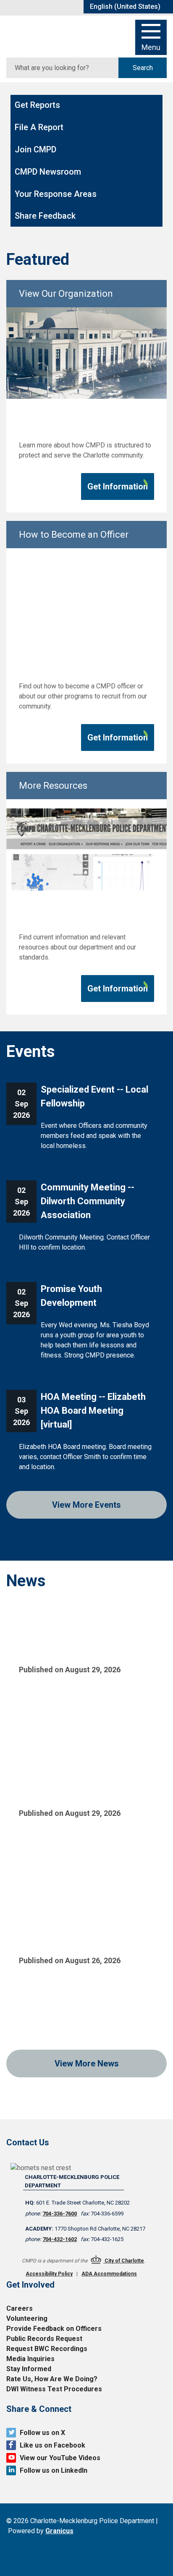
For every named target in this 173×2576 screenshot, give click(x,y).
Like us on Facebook (52, 2445)
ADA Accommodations (109, 2274)
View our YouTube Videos (60, 2458)
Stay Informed (29, 2369)
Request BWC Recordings (47, 2349)
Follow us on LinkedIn (54, 2470)
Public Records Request (44, 2339)
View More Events (86, 1505)
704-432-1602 (60, 2239)
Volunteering (27, 2318)
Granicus (59, 2531)
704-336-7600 (60, 2214)
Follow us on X (42, 2433)
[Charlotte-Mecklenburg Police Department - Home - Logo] (46, 35)
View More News (87, 2063)
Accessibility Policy (49, 2274)
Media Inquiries (30, 2359)
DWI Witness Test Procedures (54, 2389)
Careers (20, 2308)
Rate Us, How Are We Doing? (52, 2379)
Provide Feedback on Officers (54, 2329)
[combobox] (128, 7)
